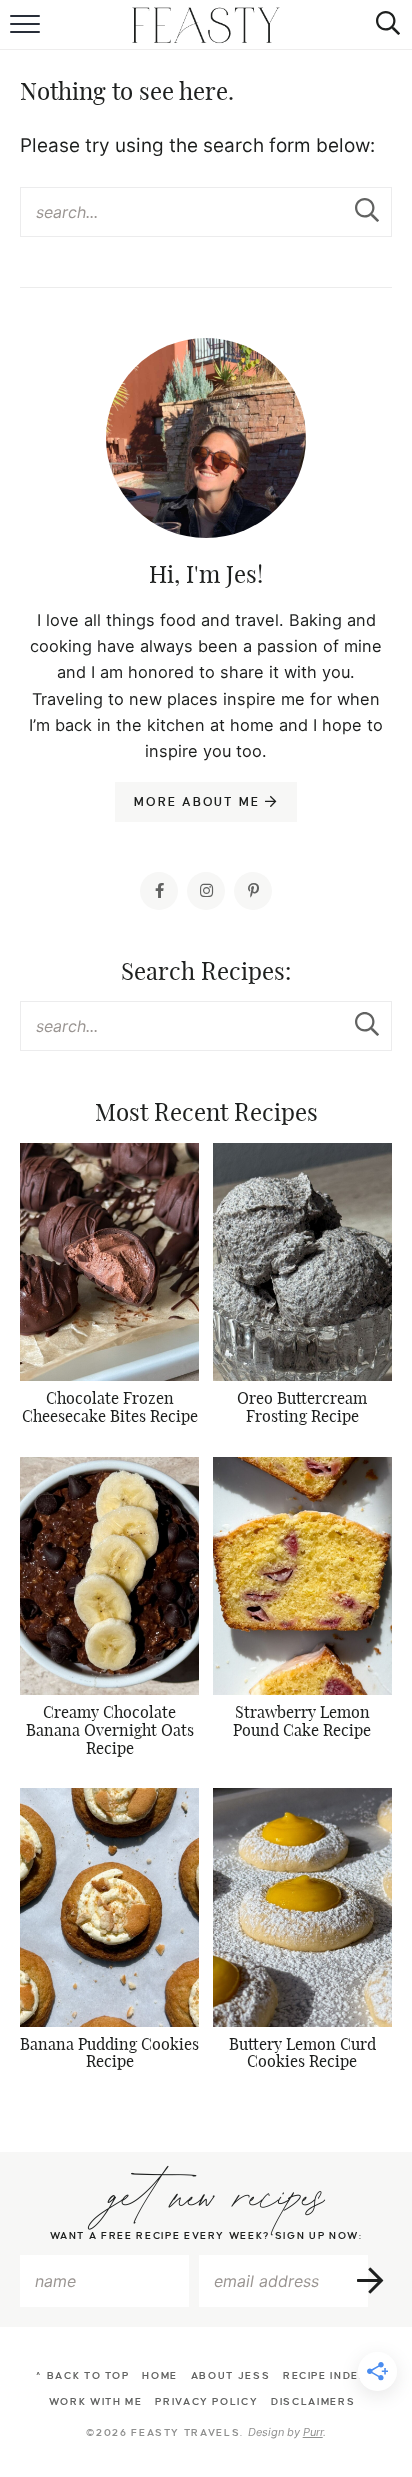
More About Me (199, 802)
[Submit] (367, 211)
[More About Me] (206, 488)
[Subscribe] (371, 2281)
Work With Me (96, 2401)
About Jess (231, 2375)
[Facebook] (159, 891)
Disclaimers (313, 2401)
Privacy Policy (206, 2401)
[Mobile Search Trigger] (384, 25)
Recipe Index (325, 2375)
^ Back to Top (82, 2375)
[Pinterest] (253, 891)
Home (160, 2375)
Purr (313, 2432)
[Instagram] (206, 891)
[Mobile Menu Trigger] (27, 25)
